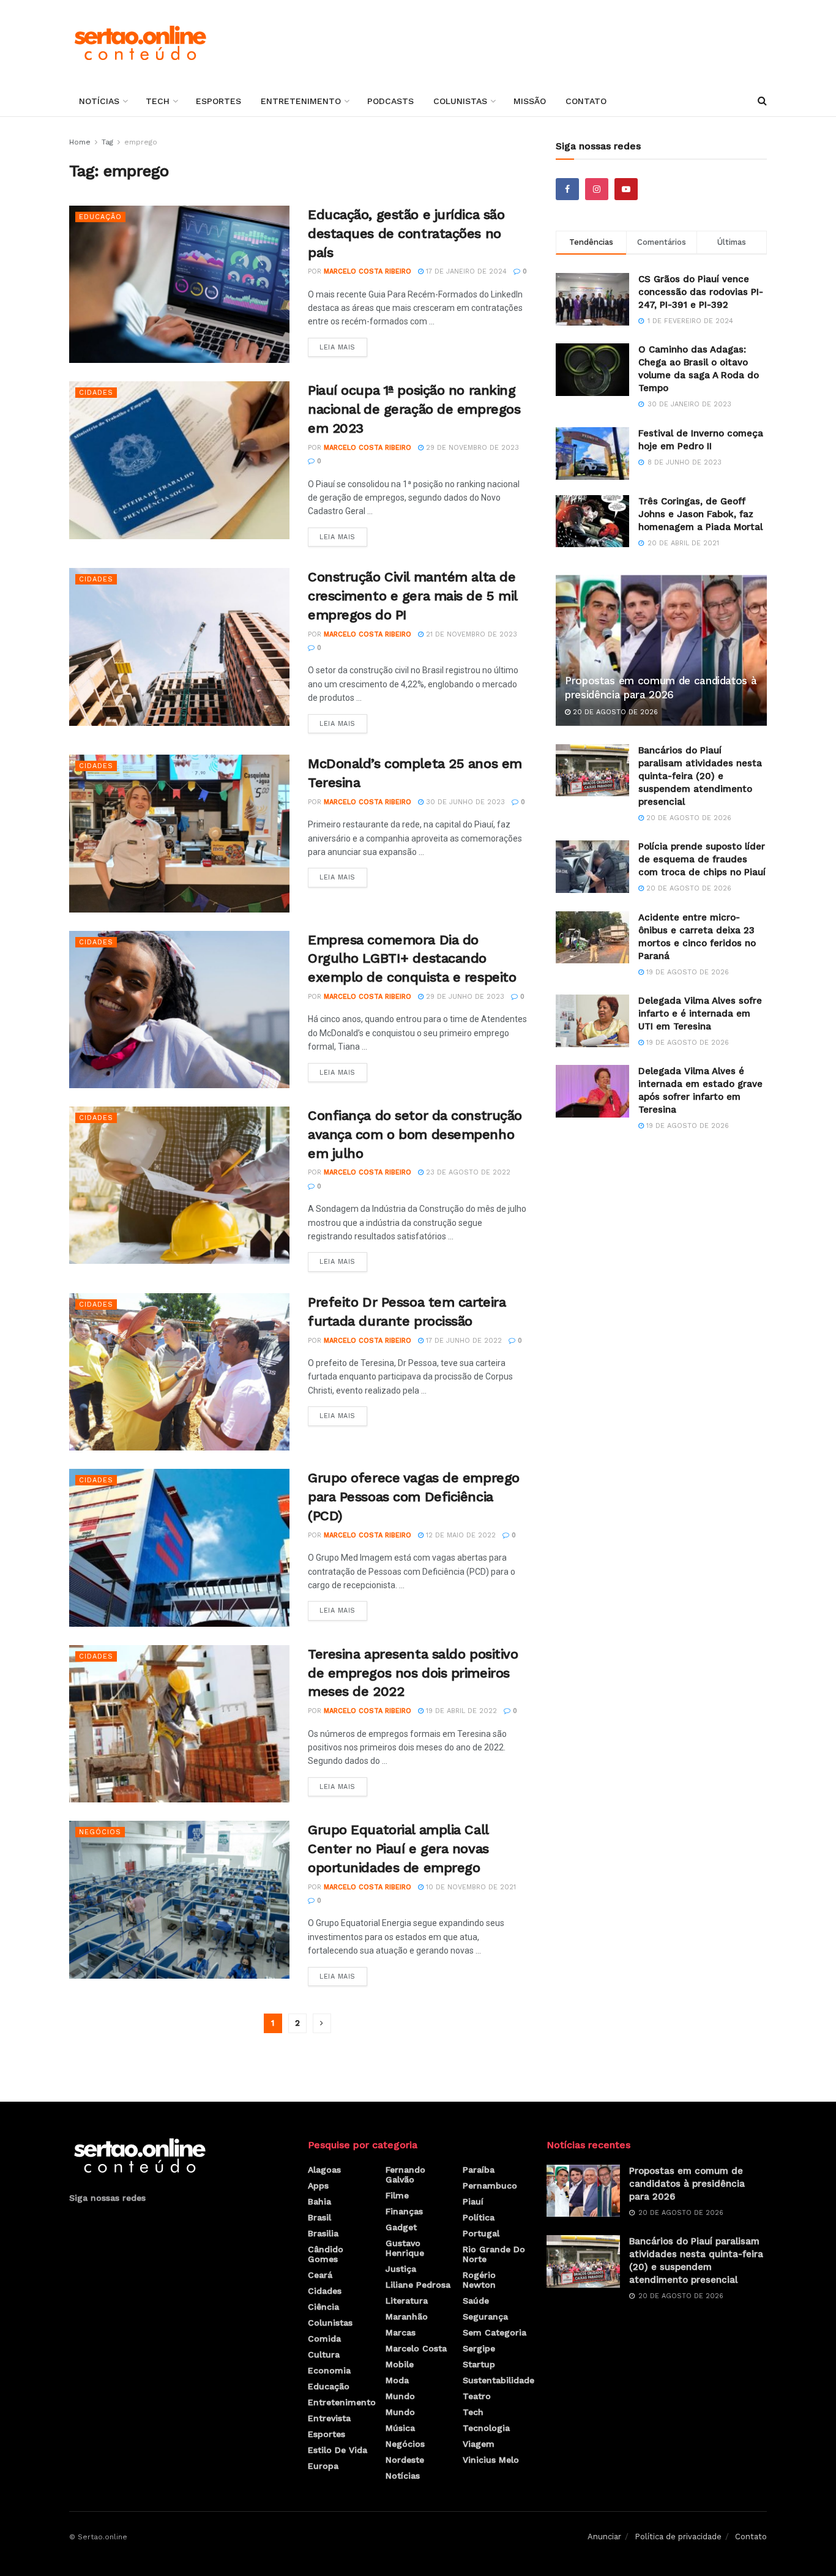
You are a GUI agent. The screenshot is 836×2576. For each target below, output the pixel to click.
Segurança (485, 2317)
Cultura (324, 2354)
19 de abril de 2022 (460, 1711)
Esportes (218, 101)
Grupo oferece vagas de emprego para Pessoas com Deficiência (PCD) (414, 1497)
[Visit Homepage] (140, 43)
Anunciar (604, 2537)
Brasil (319, 2217)
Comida (324, 2339)
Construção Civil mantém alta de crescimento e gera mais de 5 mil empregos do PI (412, 596)
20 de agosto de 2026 (614, 712)
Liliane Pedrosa (418, 2285)
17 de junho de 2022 (463, 1341)
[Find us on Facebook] (567, 189)
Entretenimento (301, 101)
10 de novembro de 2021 (470, 1887)
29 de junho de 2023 (464, 997)
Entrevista (329, 2418)
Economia (329, 2370)
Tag (107, 142)
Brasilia (323, 2233)
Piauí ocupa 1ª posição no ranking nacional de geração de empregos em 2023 (414, 409)
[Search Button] (762, 101)
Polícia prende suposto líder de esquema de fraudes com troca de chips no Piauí (702, 859)
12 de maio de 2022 (460, 1535)
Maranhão (407, 2317)
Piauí (473, 2201)
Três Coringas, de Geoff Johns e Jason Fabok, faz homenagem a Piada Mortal (700, 514)
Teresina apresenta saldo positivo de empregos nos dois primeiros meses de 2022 (413, 1673)
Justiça (401, 2269)
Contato (586, 101)
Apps (318, 2186)
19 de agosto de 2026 (686, 972)
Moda (397, 2380)
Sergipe (479, 2348)
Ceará (320, 2275)
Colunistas (460, 101)
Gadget (401, 2227)
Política (479, 2217)
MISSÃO (530, 101)
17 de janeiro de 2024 (465, 271)
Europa (323, 2466)
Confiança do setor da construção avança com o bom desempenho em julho (415, 1134)
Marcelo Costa (416, 2348)
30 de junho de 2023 (464, 802)
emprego (141, 142)
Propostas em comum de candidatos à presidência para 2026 (687, 2184)
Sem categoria (495, 2332)
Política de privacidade (678, 2537)
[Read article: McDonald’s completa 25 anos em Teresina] (179, 833)
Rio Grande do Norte (494, 2254)
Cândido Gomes (326, 2254)
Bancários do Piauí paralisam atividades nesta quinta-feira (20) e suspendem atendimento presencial (700, 776)
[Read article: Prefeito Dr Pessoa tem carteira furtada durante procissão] (179, 1372)
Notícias (99, 101)
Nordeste (405, 2460)
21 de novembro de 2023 (470, 634)
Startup (479, 2364)
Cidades (96, 393)
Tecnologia (486, 2428)
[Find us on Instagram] (597, 189)
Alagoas (324, 2170)
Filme (397, 2195)
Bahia (319, 2201)
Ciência (323, 2307)
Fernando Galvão (405, 2175)
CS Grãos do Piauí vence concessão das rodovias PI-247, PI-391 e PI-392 (701, 292)
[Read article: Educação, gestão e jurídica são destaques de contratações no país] (179, 284)
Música (400, 2428)
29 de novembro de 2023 (471, 448)
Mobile (400, 2364)
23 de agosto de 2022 (467, 1172)
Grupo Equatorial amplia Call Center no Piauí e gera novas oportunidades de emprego (398, 1849)
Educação (100, 217)
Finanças (404, 2211)
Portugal (481, 2233)
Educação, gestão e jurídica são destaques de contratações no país (406, 233)
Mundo (400, 2396)
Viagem (479, 2444)
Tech (158, 101)
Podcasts (390, 101)
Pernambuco (490, 2186)
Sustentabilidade (498, 2380)
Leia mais (343, 345)
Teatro (477, 2396)
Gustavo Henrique (405, 2248)
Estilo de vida (338, 2450)
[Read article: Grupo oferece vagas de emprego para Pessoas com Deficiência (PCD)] (179, 1547)
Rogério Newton (479, 2280)
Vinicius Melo (491, 2460)
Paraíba (479, 2170)
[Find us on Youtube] (626, 189)
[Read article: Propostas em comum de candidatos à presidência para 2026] (661, 650)
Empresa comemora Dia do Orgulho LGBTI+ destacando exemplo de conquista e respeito (412, 959)
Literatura (407, 2301)
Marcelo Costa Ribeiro (368, 271)
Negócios (100, 1832)
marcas (401, 2332)
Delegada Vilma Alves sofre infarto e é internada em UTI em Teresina (700, 1014)
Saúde (476, 2301)
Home (80, 142)
